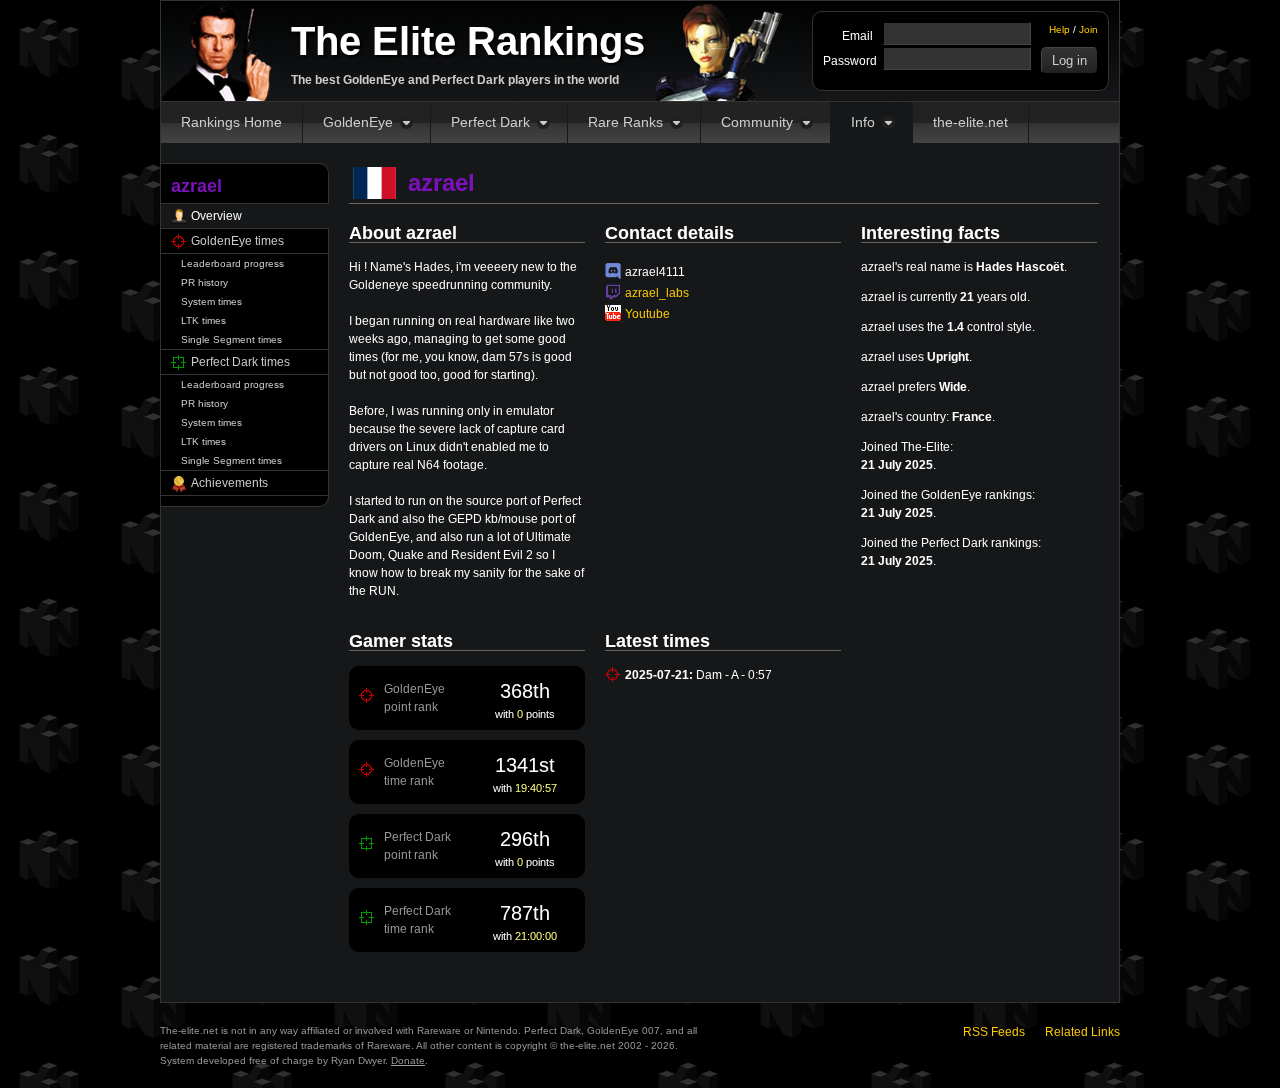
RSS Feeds (994, 1032)
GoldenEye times (237, 241)
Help (1059, 29)
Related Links (1082, 1032)
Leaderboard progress (232, 263)
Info (863, 122)
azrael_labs (657, 293)
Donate (408, 1060)
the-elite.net (970, 122)
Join (1088, 29)
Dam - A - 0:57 (734, 675)
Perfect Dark (490, 122)
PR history (204, 282)
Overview (216, 216)
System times (211, 301)
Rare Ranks (625, 122)
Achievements (229, 483)
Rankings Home (231, 122)
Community (757, 122)
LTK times (203, 320)
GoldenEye (358, 122)
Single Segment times (231, 339)
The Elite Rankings (468, 41)
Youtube (647, 314)
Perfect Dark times (240, 362)
